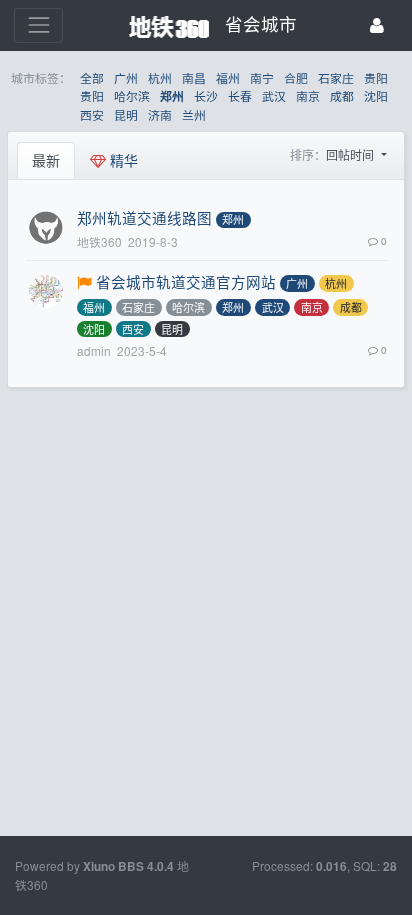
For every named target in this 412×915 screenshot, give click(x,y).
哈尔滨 (132, 95)
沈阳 (376, 95)
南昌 (194, 77)
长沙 (206, 95)
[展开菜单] (38, 25)
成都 (342, 95)
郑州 (172, 96)
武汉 (274, 95)
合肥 (296, 77)
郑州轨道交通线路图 (144, 217)
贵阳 (376, 77)
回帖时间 (351, 154)
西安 (92, 114)
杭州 (160, 77)
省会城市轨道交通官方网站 (186, 281)
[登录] (377, 25)
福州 (228, 77)
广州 (126, 77)
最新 (46, 160)
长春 (240, 95)
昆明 (126, 114)
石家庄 (336, 77)
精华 (122, 160)
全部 (92, 77)
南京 (308, 95)
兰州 (194, 114)
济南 (160, 114)
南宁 (262, 77)
